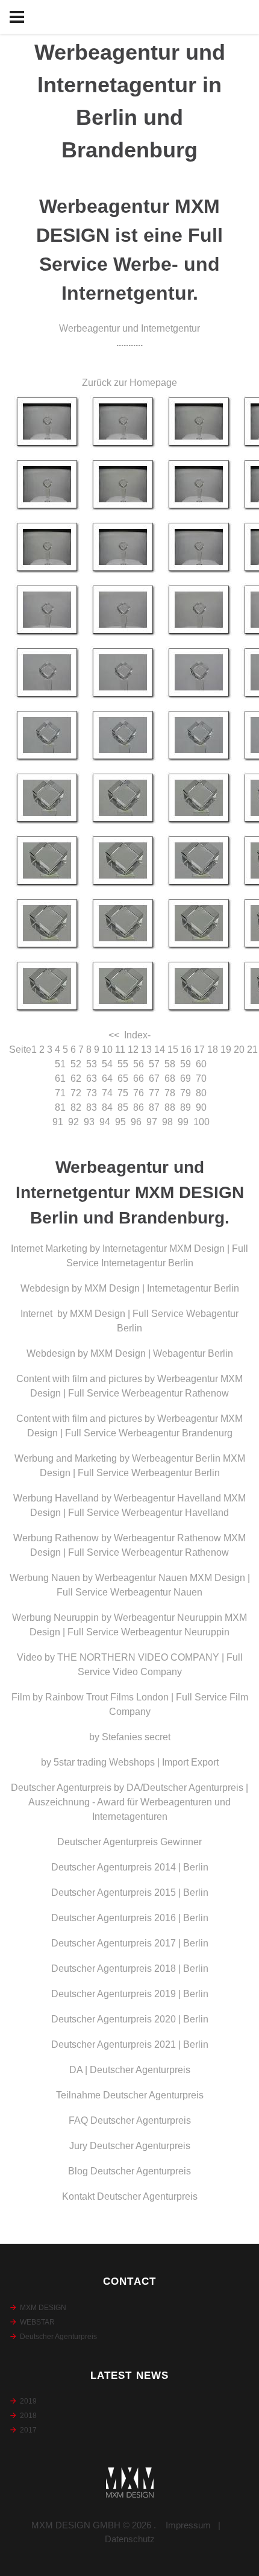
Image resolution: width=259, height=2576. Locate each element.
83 (92, 1107)
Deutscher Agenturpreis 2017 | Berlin (130, 1943)
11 (120, 1050)
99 (183, 1122)
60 (201, 1064)
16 (186, 1050)
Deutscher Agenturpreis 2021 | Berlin (130, 2044)
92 (73, 1122)
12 (133, 1050)
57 (154, 1064)
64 (107, 1078)
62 (76, 1078)
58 (170, 1064)
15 (173, 1050)
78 (170, 1093)
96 (136, 1122)
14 (160, 1050)
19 (226, 1050)
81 (60, 1107)
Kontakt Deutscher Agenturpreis (130, 2196)
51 (60, 1064)
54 (107, 1064)
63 (92, 1078)
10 (107, 1050)
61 (60, 1078)
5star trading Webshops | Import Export (136, 1762)
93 (89, 1122)
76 (139, 1093)
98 (167, 1122)
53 (92, 1064)
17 (199, 1050)
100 (201, 1122)
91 (58, 1122)
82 (76, 1107)
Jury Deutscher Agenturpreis (130, 2146)
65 (123, 1078)
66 (139, 1078)
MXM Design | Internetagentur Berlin (162, 1288)
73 (92, 1093)
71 (60, 1093)
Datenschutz (130, 2539)
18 (213, 1050)
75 (123, 1093)
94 (105, 1122)
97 (152, 1122)
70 (201, 1078)
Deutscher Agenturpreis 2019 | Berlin (130, 1994)
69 (186, 1078)
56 (139, 1064)
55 (123, 1064)
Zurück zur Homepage (129, 383)
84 (107, 1107)
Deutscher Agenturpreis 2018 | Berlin (130, 1968)
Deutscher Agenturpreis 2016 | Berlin (130, 1918)
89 (186, 1107)
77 (154, 1093)
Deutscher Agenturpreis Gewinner (129, 1842)
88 (170, 1107)
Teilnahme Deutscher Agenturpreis (130, 2095)
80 (201, 1093)
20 (239, 1050)
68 (170, 1078)
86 (139, 1107)
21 (252, 1050)
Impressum (188, 2525)
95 (120, 1122)
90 (201, 1107)
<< (114, 1035)
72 (76, 1093)
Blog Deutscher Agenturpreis (129, 2171)
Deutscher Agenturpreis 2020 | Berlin (130, 2019)
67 (154, 1078)
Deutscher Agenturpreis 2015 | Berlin (130, 1893)
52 (76, 1064)
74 (107, 1093)
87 (154, 1107)
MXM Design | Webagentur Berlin (162, 1353)
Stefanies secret (136, 1737)
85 (123, 1107)
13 (146, 1050)
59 (186, 1064)
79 (186, 1093)
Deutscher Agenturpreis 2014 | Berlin (130, 1867)
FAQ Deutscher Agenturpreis (130, 2120)
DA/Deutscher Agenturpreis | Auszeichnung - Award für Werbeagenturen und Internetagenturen (138, 1802)
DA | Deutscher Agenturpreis (130, 2070)
